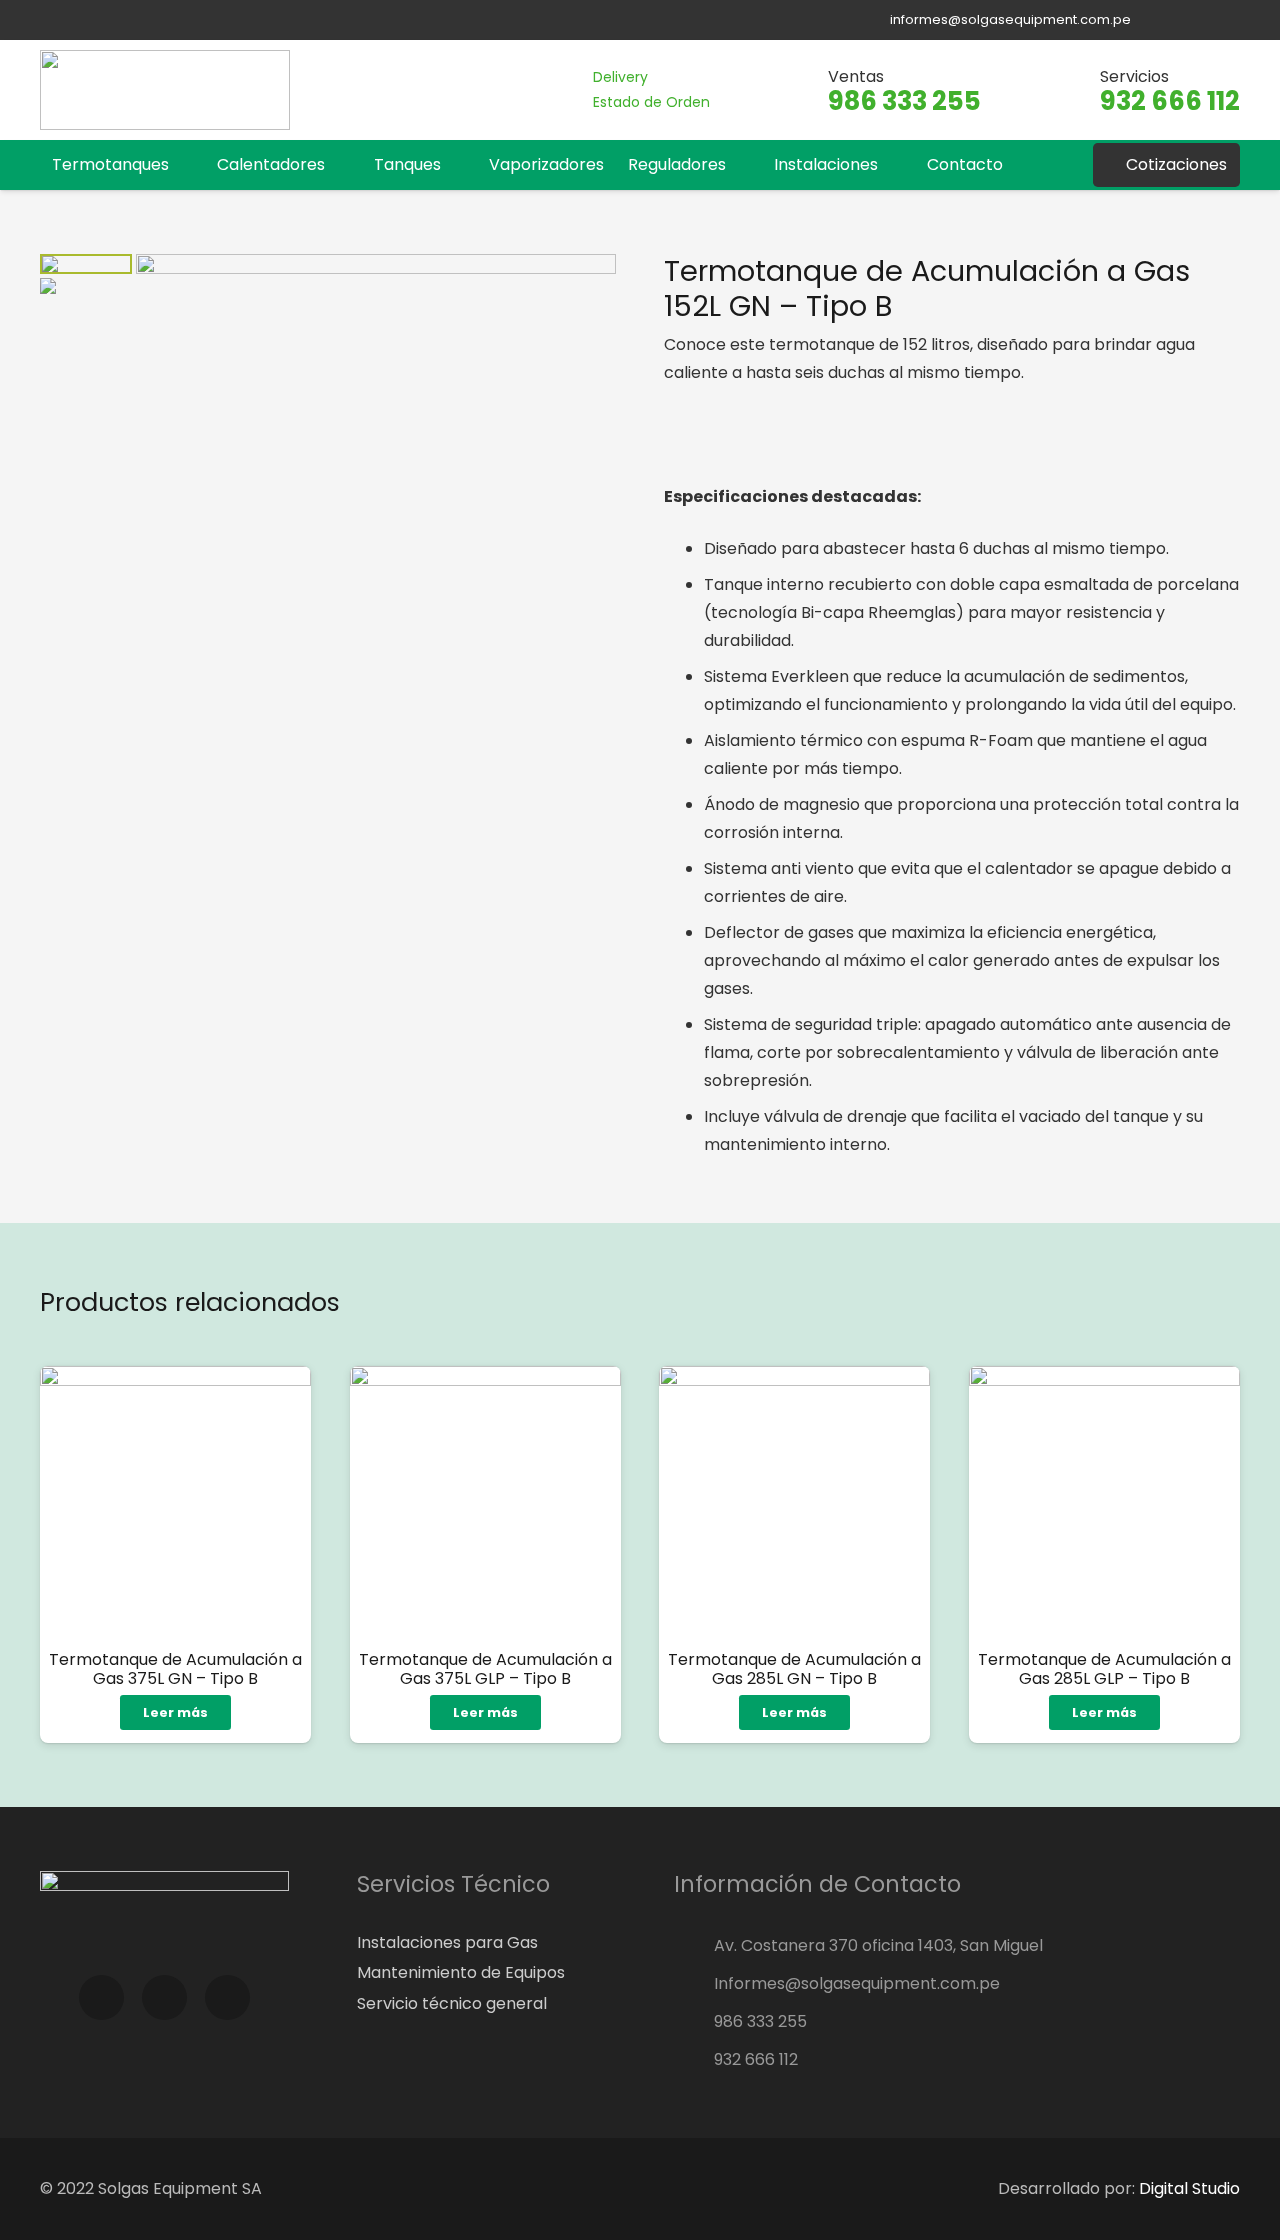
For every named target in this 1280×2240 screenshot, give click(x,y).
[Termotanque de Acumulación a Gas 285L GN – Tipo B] (794, 1501)
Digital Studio (1189, 2188)
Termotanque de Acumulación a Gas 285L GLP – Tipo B (1104, 1669)
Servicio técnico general (452, 2003)
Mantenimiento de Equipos (461, 1972)
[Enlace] (165, 90)
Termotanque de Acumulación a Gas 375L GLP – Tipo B (485, 1669)
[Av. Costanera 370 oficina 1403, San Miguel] (694, 1946)
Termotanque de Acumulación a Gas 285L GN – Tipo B (794, 1669)
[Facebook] (1166, 20)
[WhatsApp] (1227, 20)
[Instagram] (1197, 20)
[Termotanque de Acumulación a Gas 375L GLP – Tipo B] (485, 1501)
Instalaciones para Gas (447, 1942)
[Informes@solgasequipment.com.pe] (694, 1984)
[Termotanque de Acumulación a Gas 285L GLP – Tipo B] (1104, 1501)
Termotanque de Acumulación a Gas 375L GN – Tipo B (175, 1669)
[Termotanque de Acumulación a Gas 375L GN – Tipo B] (175, 1501)
